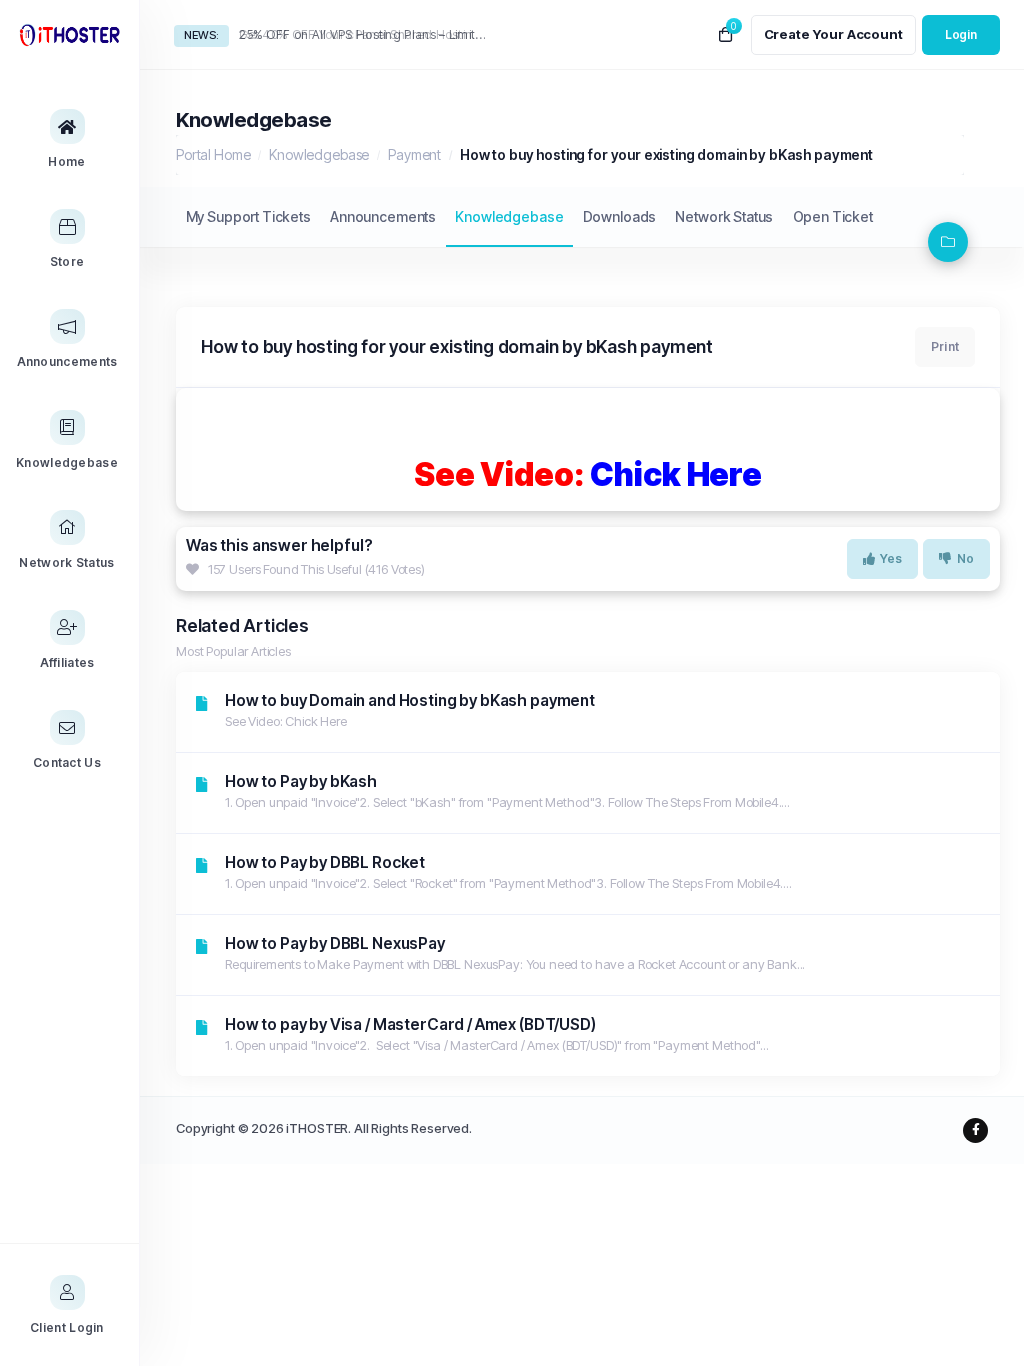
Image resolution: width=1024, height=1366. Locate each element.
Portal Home (213, 154)
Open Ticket (833, 216)
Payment (414, 154)
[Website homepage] (69, 34)
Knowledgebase (319, 154)
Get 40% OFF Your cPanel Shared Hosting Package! (364, 34)
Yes (891, 558)
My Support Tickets (248, 216)
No (965, 558)
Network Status (724, 216)
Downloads (620, 216)
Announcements (383, 216)
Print (945, 346)
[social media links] (975, 1130)
